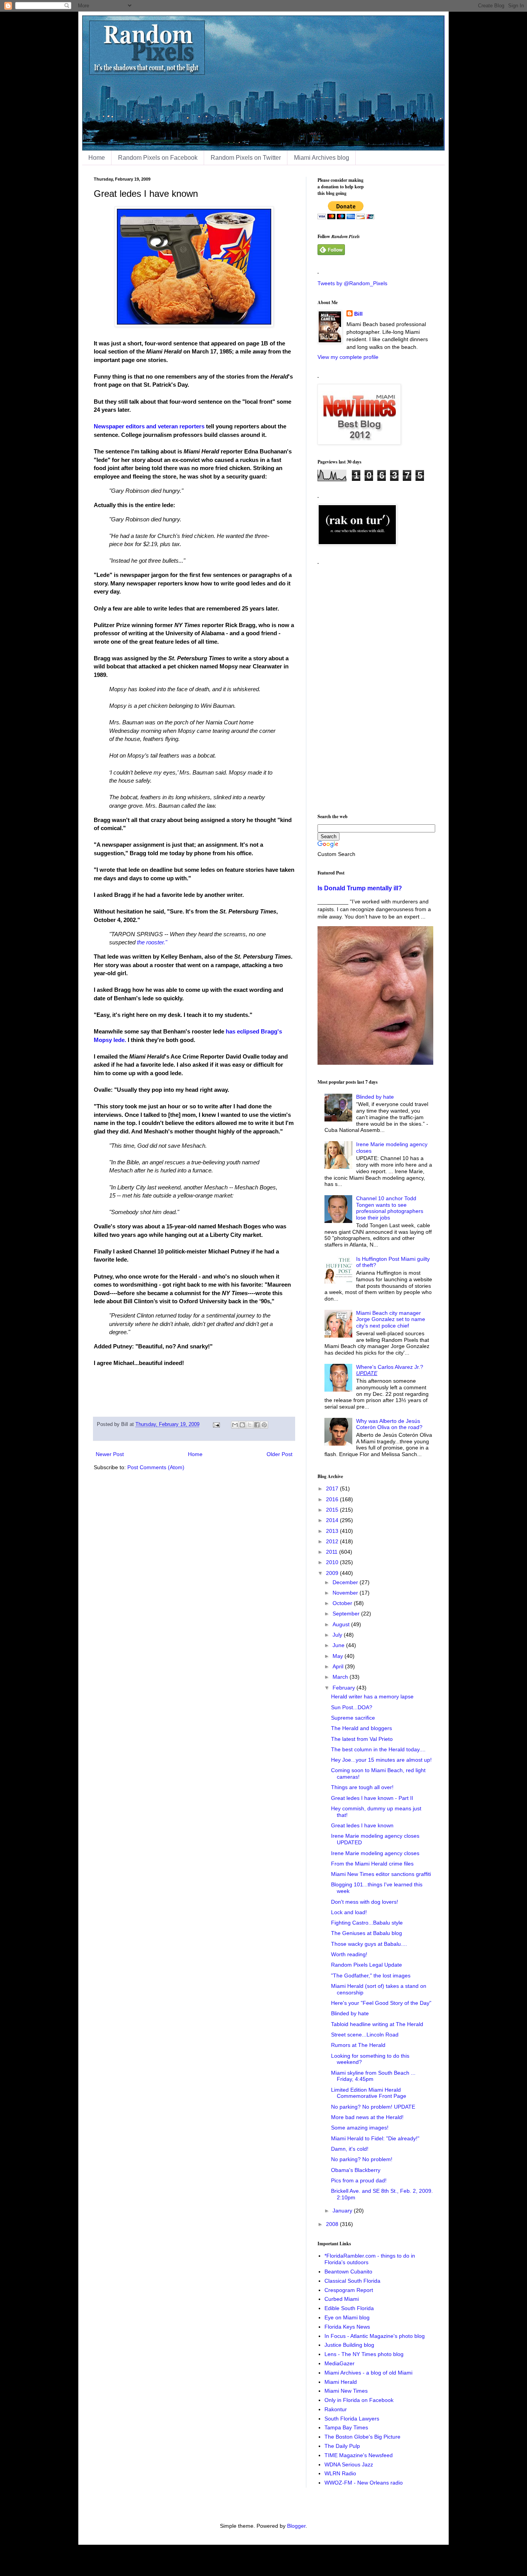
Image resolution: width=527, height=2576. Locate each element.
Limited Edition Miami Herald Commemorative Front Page (369, 2093)
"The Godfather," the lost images (371, 1976)
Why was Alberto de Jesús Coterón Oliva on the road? (389, 1424)
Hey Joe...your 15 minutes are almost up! (381, 1760)
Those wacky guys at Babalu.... (369, 1944)
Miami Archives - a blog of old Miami (368, 2373)
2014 (333, 1520)
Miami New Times (346, 2391)
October (343, 1603)
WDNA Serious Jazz (349, 2464)
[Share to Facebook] (257, 1425)
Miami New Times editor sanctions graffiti (381, 1874)
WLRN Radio (340, 2473)
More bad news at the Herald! (367, 2117)
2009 (333, 1573)
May (339, 1656)
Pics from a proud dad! (359, 2180)
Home (97, 158)
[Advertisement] (375, 686)
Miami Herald (341, 2382)
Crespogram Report (349, 2290)
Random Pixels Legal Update (367, 1965)
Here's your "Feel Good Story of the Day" (381, 2003)
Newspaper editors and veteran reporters (149, 426)
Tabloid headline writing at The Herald (377, 2024)
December (346, 1582)
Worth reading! (349, 1954)
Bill (358, 314)
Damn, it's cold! (350, 2149)
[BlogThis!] (242, 1425)
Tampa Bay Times (346, 2427)
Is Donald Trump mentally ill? (360, 888)
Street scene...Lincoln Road (365, 2035)
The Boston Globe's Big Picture (362, 2437)
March (341, 1677)
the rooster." (152, 942)
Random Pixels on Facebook (158, 158)
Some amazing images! (360, 2128)
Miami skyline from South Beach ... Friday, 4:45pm (373, 2076)
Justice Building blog (349, 2345)
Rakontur (336, 2409)
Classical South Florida (352, 2281)
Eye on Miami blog (347, 2317)
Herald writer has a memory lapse (372, 1696)
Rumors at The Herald (358, 2045)
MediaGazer (340, 2363)
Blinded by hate (375, 1097)
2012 (333, 1541)
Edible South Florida (349, 2308)
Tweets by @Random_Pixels (352, 283)
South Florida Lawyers (352, 2419)
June (339, 1645)
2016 (333, 1499)
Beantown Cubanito (348, 2272)
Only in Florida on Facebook (359, 2400)
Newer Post (110, 1454)
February (345, 1688)
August (342, 1624)
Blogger (296, 2526)
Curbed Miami (342, 2299)
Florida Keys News (347, 2327)
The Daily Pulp (342, 2446)
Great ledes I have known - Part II (372, 1798)
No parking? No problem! (362, 2159)
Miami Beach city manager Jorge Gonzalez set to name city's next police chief (391, 1319)
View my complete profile (348, 357)
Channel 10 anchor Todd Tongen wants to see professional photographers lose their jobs (390, 1208)
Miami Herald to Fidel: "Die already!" (375, 2138)
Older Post (280, 1454)
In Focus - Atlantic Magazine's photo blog (375, 2336)
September (347, 1614)
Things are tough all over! (362, 1787)
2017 (333, 1488)
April (339, 1666)
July (338, 1635)
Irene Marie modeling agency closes (375, 1853)
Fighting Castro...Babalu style (367, 1923)
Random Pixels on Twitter (246, 158)
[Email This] (235, 1425)
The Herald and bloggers (361, 1728)
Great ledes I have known (362, 1825)
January (343, 2211)
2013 (333, 1531)
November (346, 1593)
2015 (333, 1510)
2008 (333, 2224)
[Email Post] (216, 1424)
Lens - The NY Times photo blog (364, 2354)
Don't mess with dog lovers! (365, 1902)
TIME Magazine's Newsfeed (359, 2455)
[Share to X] (250, 1425)
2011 (333, 1552)
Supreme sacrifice (353, 1718)
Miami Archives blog (322, 158)
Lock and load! (349, 1912)
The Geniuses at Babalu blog (367, 1933)
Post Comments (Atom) (156, 1467)
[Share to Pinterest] (264, 1425)
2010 (333, 1562)
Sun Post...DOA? (352, 1707)
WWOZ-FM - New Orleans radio (364, 2483)
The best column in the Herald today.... (378, 1749)
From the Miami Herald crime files (372, 1864)
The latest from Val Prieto (362, 1739)
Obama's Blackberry (356, 2170)
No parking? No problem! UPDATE (373, 2107)
